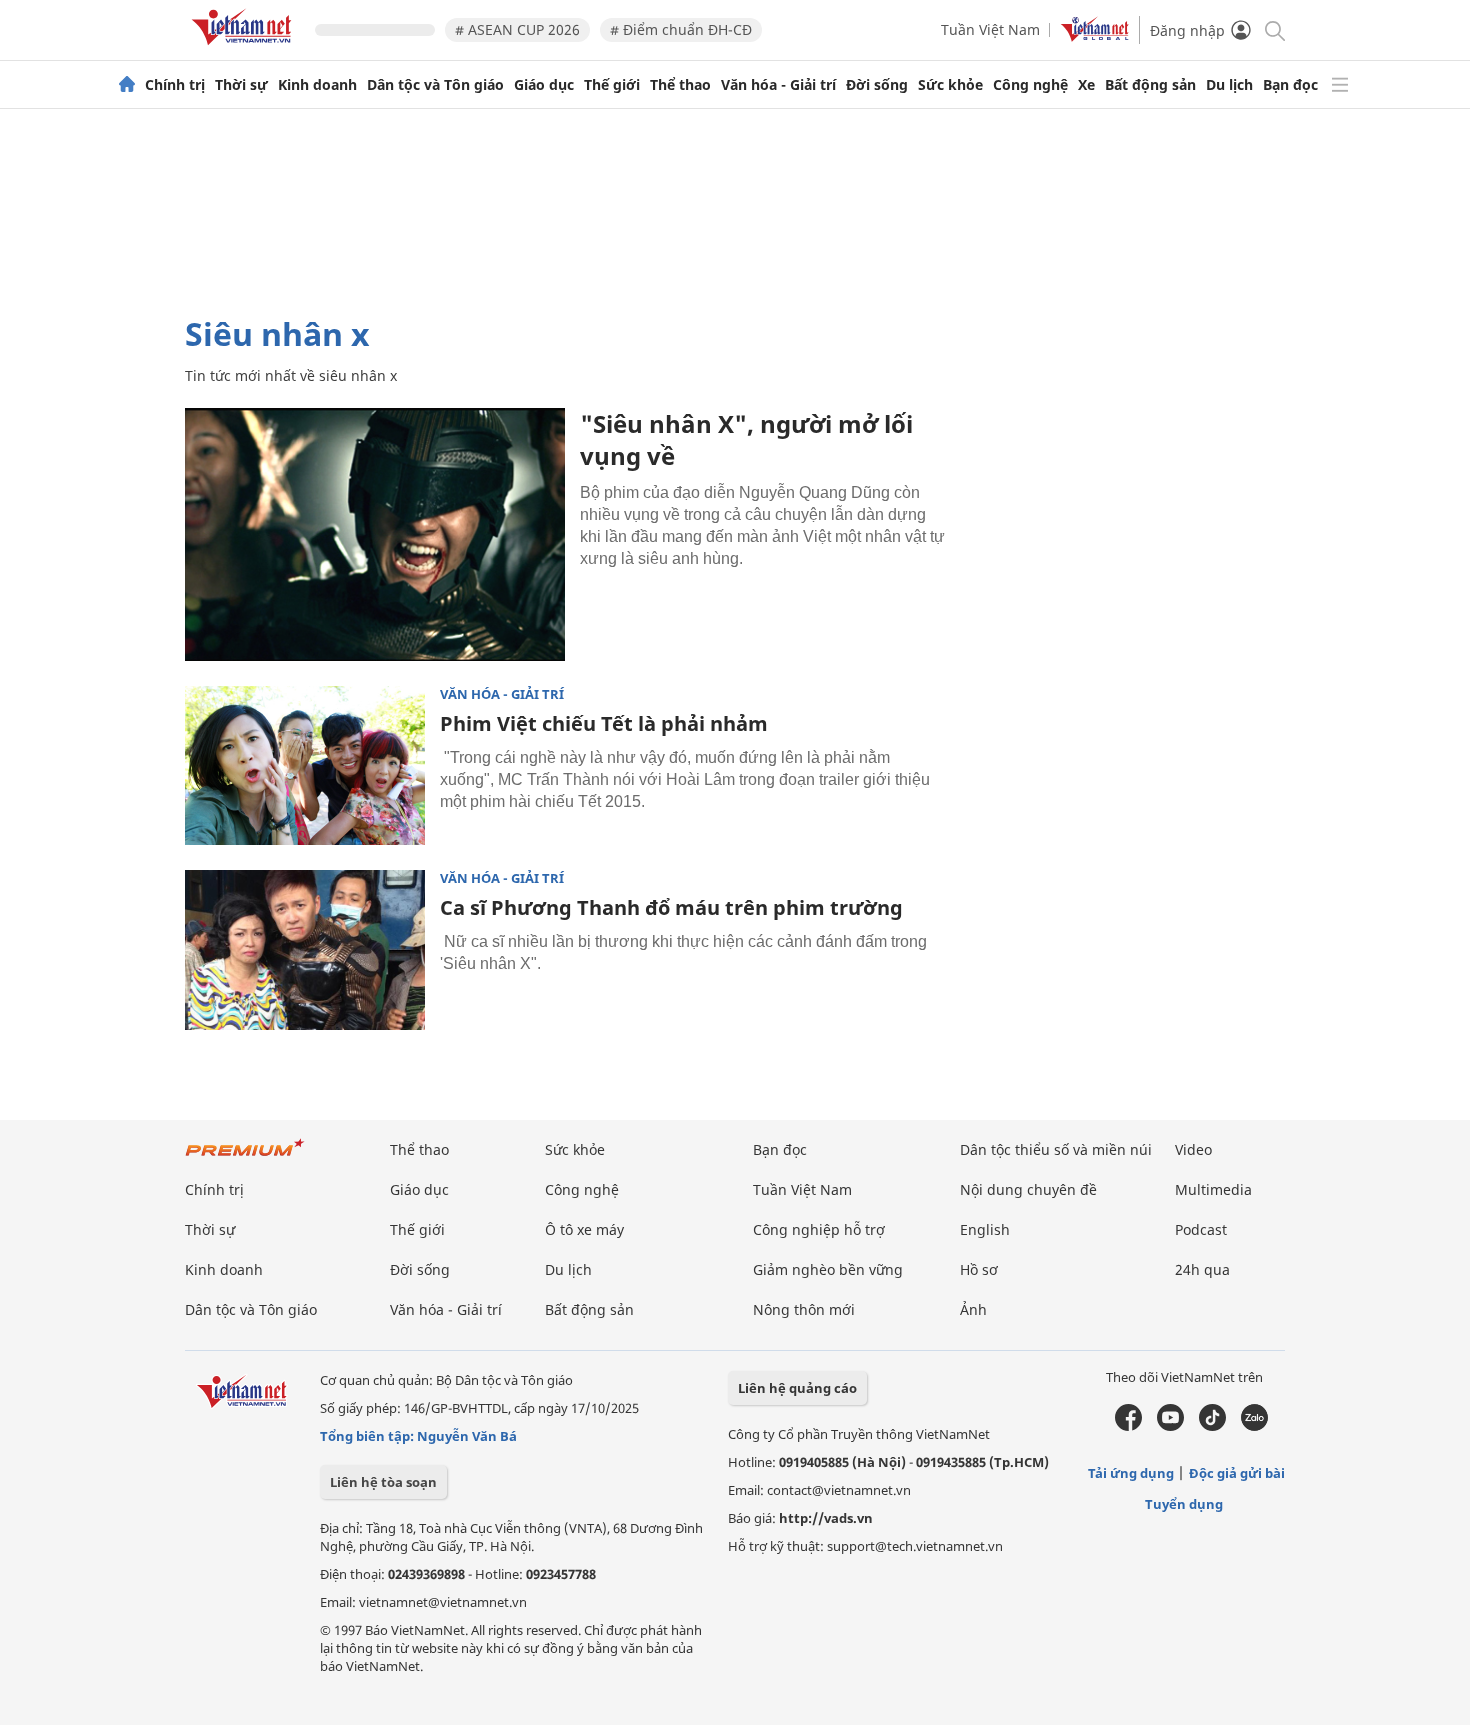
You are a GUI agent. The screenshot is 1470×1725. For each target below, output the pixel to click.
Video (1193, 1149)
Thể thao (680, 85)
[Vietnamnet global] (1095, 36)
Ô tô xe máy (584, 1229)
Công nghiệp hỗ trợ (819, 1229)
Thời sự (241, 85)
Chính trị (175, 85)
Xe (1086, 85)
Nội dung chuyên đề (1028, 1189)
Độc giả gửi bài (1237, 1473)
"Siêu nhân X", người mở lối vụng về (746, 439)
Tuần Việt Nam (990, 29)
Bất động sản (1150, 85)
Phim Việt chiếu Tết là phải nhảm (604, 723)
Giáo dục (544, 85)
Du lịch (1229, 85)
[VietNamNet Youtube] (1170, 1426)
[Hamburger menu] (1340, 85)
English (985, 1229)
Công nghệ (1030, 85)
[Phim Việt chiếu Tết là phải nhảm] (305, 766)
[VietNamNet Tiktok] (1212, 1426)
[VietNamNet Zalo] (1254, 1426)
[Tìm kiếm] (1273, 29)
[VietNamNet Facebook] (1128, 1426)
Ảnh (973, 1309)
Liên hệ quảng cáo (797, 1388)
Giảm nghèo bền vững (828, 1269)
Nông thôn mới (804, 1309)
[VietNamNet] (127, 85)
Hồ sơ (979, 1269)
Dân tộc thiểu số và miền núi (1056, 1149)
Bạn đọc (1290, 85)
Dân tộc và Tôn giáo (435, 85)
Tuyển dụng (1184, 1504)
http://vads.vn (826, 1518)
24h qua (1202, 1269)
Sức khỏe (950, 85)
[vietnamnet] (245, 48)
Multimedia (1213, 1189)
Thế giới (612, 85)
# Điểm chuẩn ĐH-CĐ (681, 29)
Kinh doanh (317, 85)
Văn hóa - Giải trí (778, 85)
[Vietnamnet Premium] (245, 1157)
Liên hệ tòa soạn (383, 1482)
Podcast (1201, 1229)
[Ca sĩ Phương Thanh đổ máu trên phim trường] (305, 950)
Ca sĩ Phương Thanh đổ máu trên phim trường (671, 907)
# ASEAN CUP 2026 (517, 29)
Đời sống (877, 85)
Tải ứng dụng (1131, 1473)
